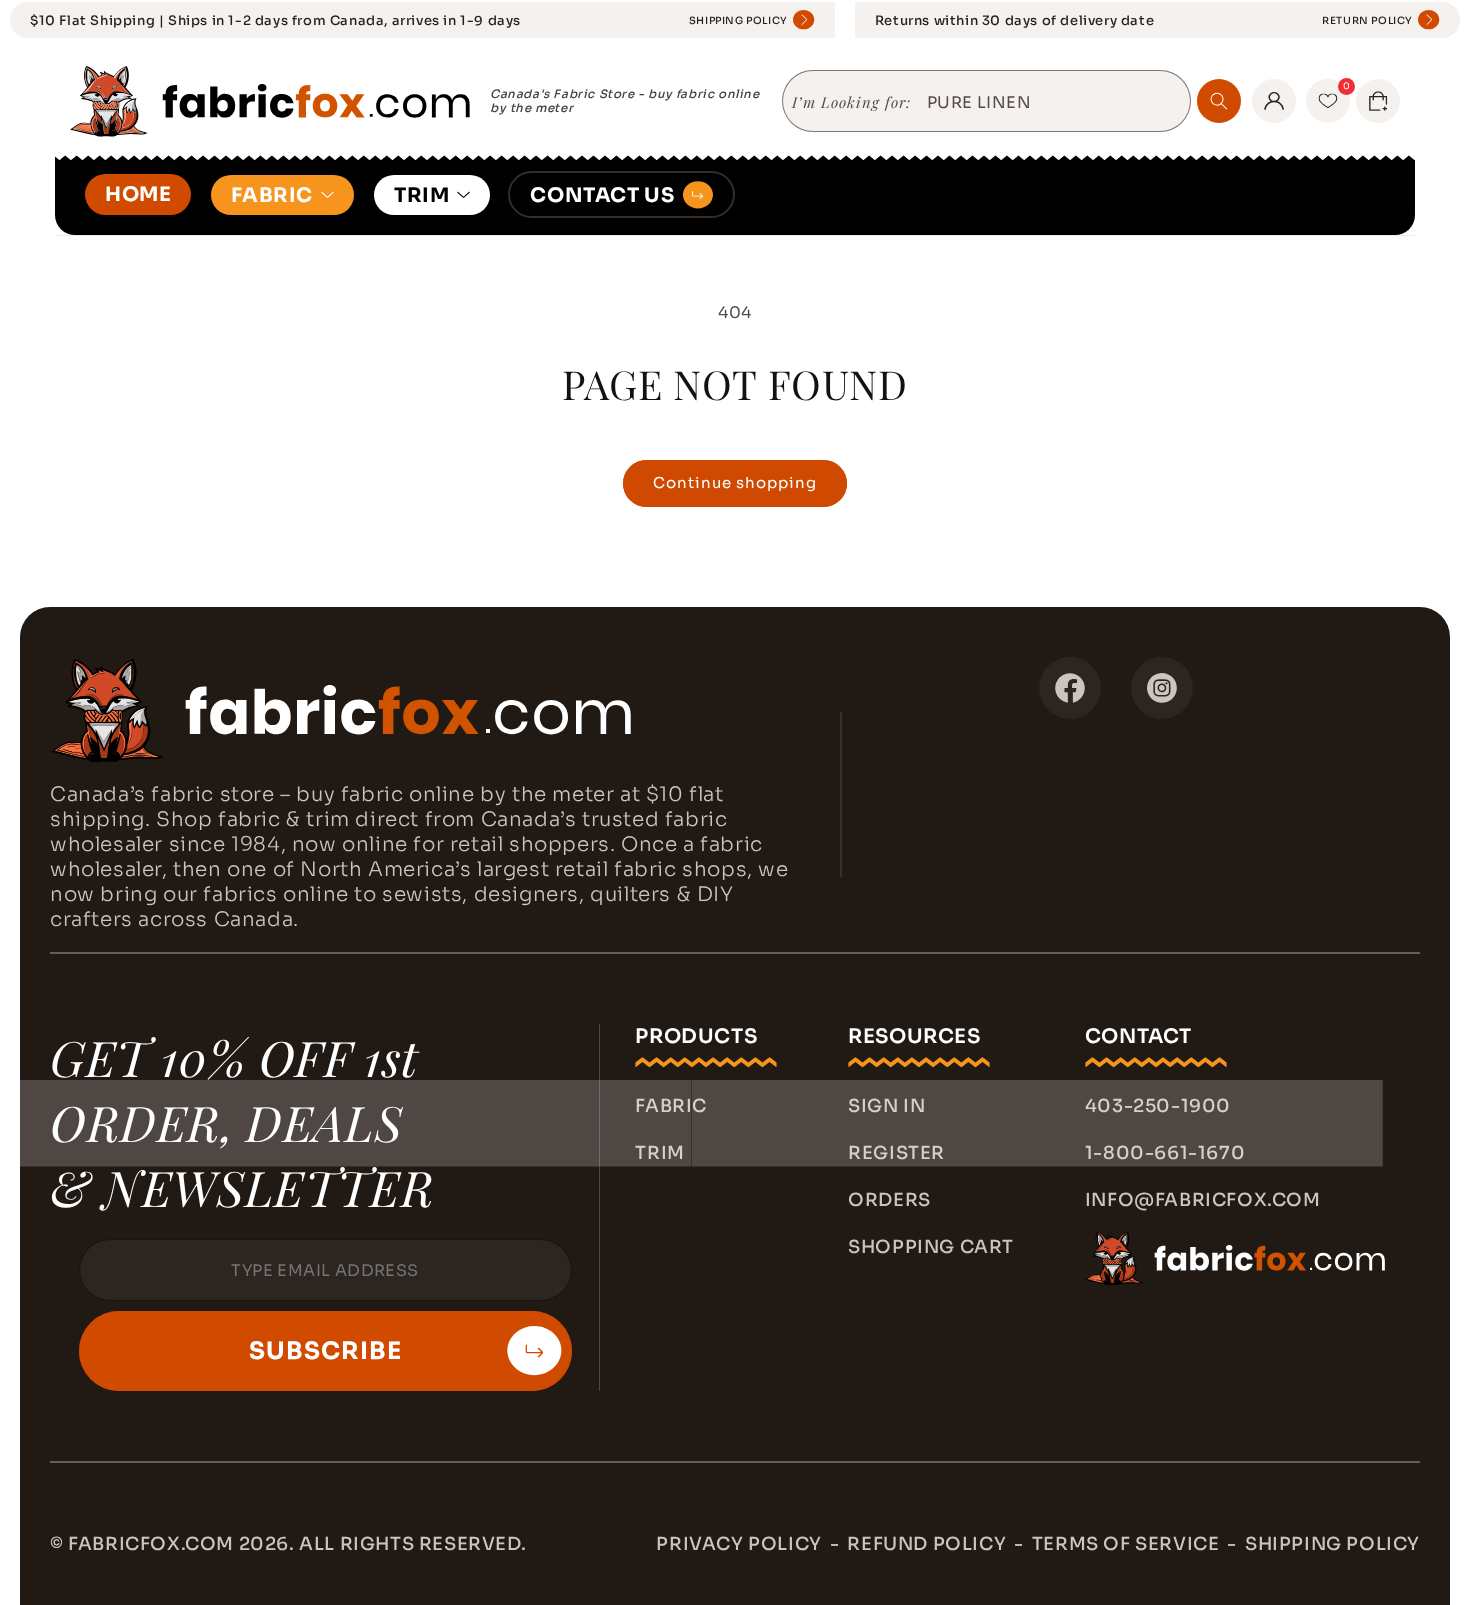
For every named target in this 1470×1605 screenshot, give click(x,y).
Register (896, 1153)
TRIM (421, 195)
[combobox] (1051, 103)
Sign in (886, 1106)
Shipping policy (1332, 1544)
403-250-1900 (1158, 1106)
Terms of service (1126, 1544)
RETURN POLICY (1367, 20)
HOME (138, 194)
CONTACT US (602, 195)
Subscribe (325, 1351)
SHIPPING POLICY (738, 20)
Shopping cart (931, 1247)
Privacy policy (738, 1544)
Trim (659, 1153)
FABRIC (272, 195)
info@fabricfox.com (1203, 1200)
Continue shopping (735, 482)
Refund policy (926, 1544)
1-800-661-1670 (1165, 1153)
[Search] (1219, 101)
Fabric (671, 1106)
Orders (889, 1200)
